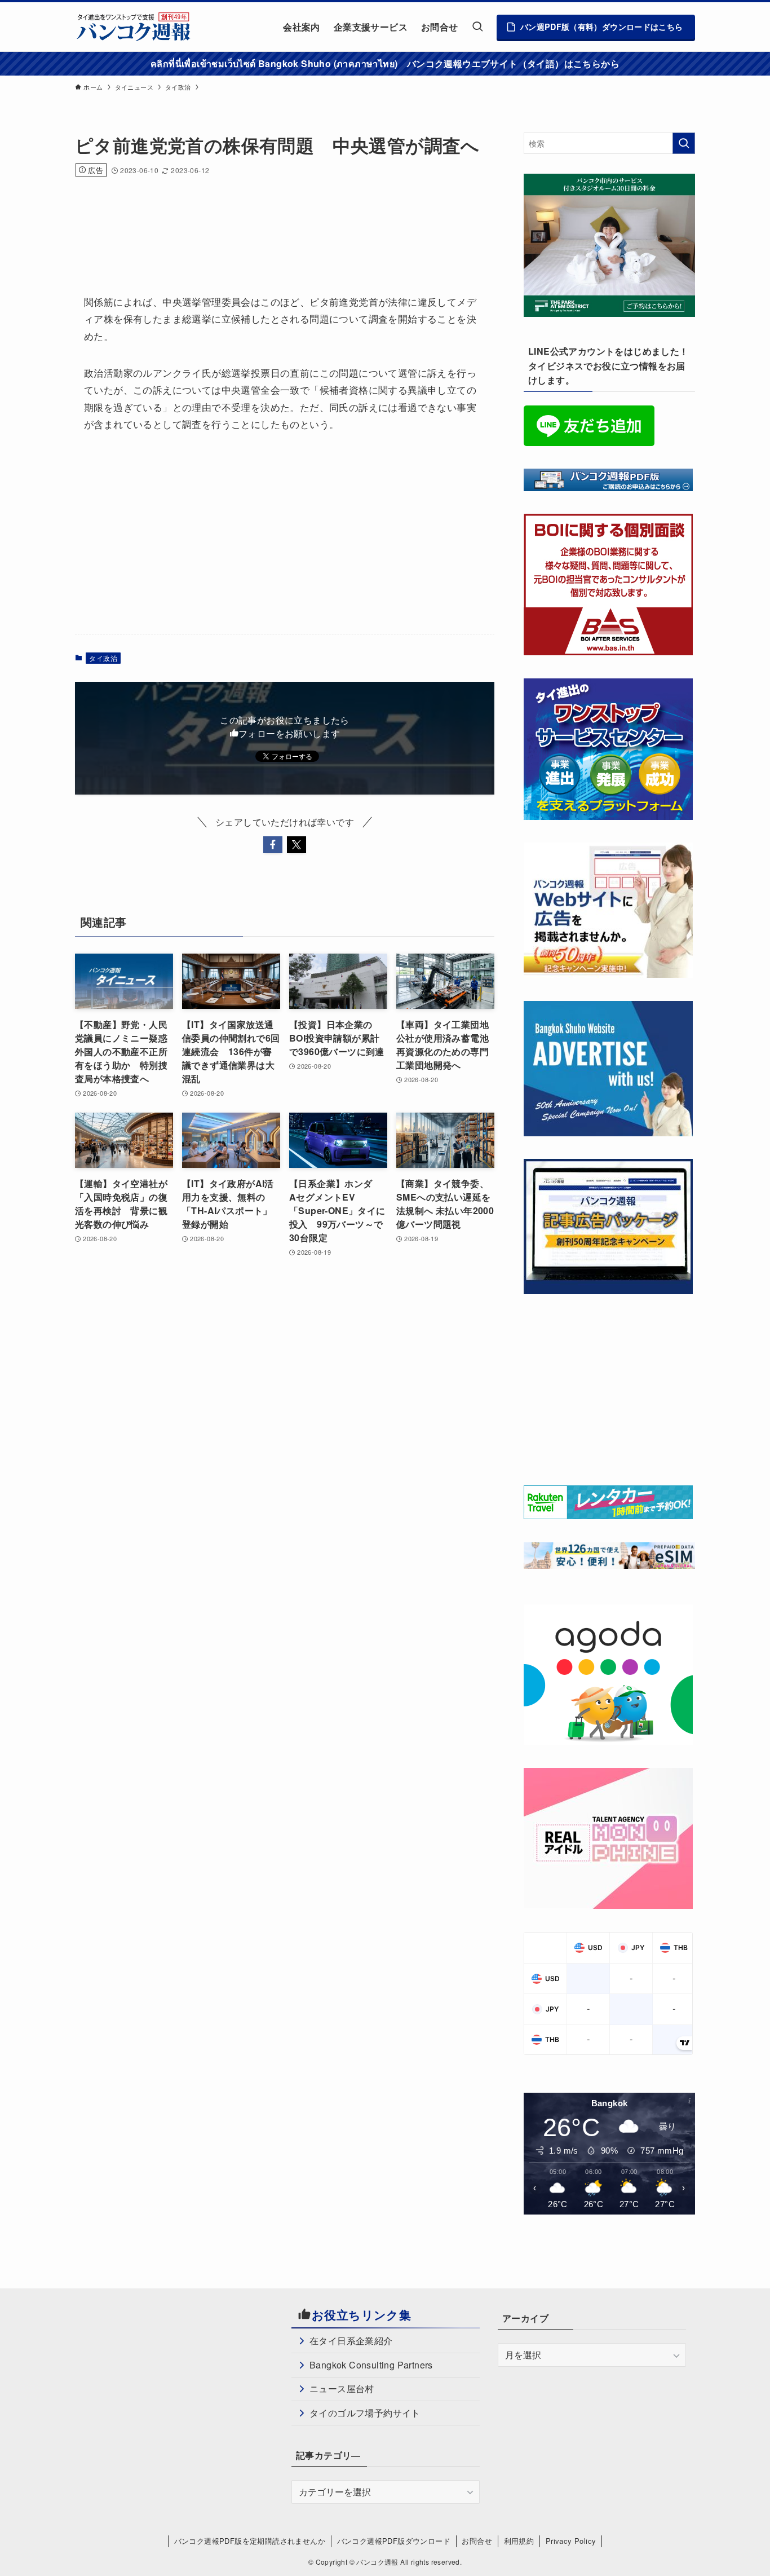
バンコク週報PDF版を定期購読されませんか (250, 2541)
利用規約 (519, 2541)
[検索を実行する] (684, 143)
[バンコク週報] (133, 27)
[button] (273, 845)
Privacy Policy (571, 2541)
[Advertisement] (280, 220)
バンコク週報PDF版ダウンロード (394, 2541)
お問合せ (477, 2541)
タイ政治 (103, 658)
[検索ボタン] (477, 27)
